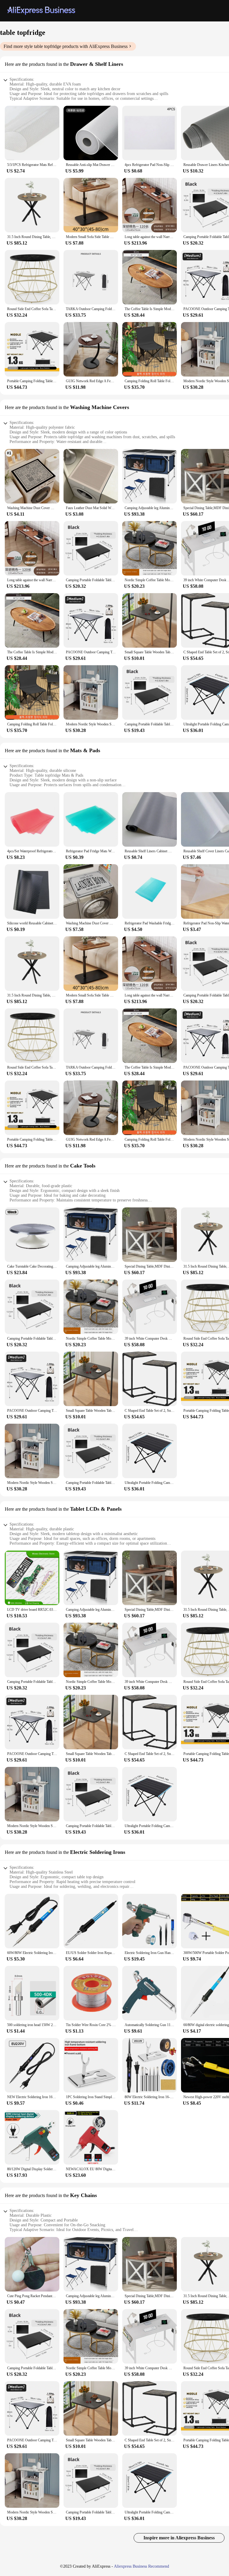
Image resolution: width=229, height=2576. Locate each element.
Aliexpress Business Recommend (141, 2566)
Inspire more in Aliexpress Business (179, 2538)
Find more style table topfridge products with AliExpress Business (66, 46)
